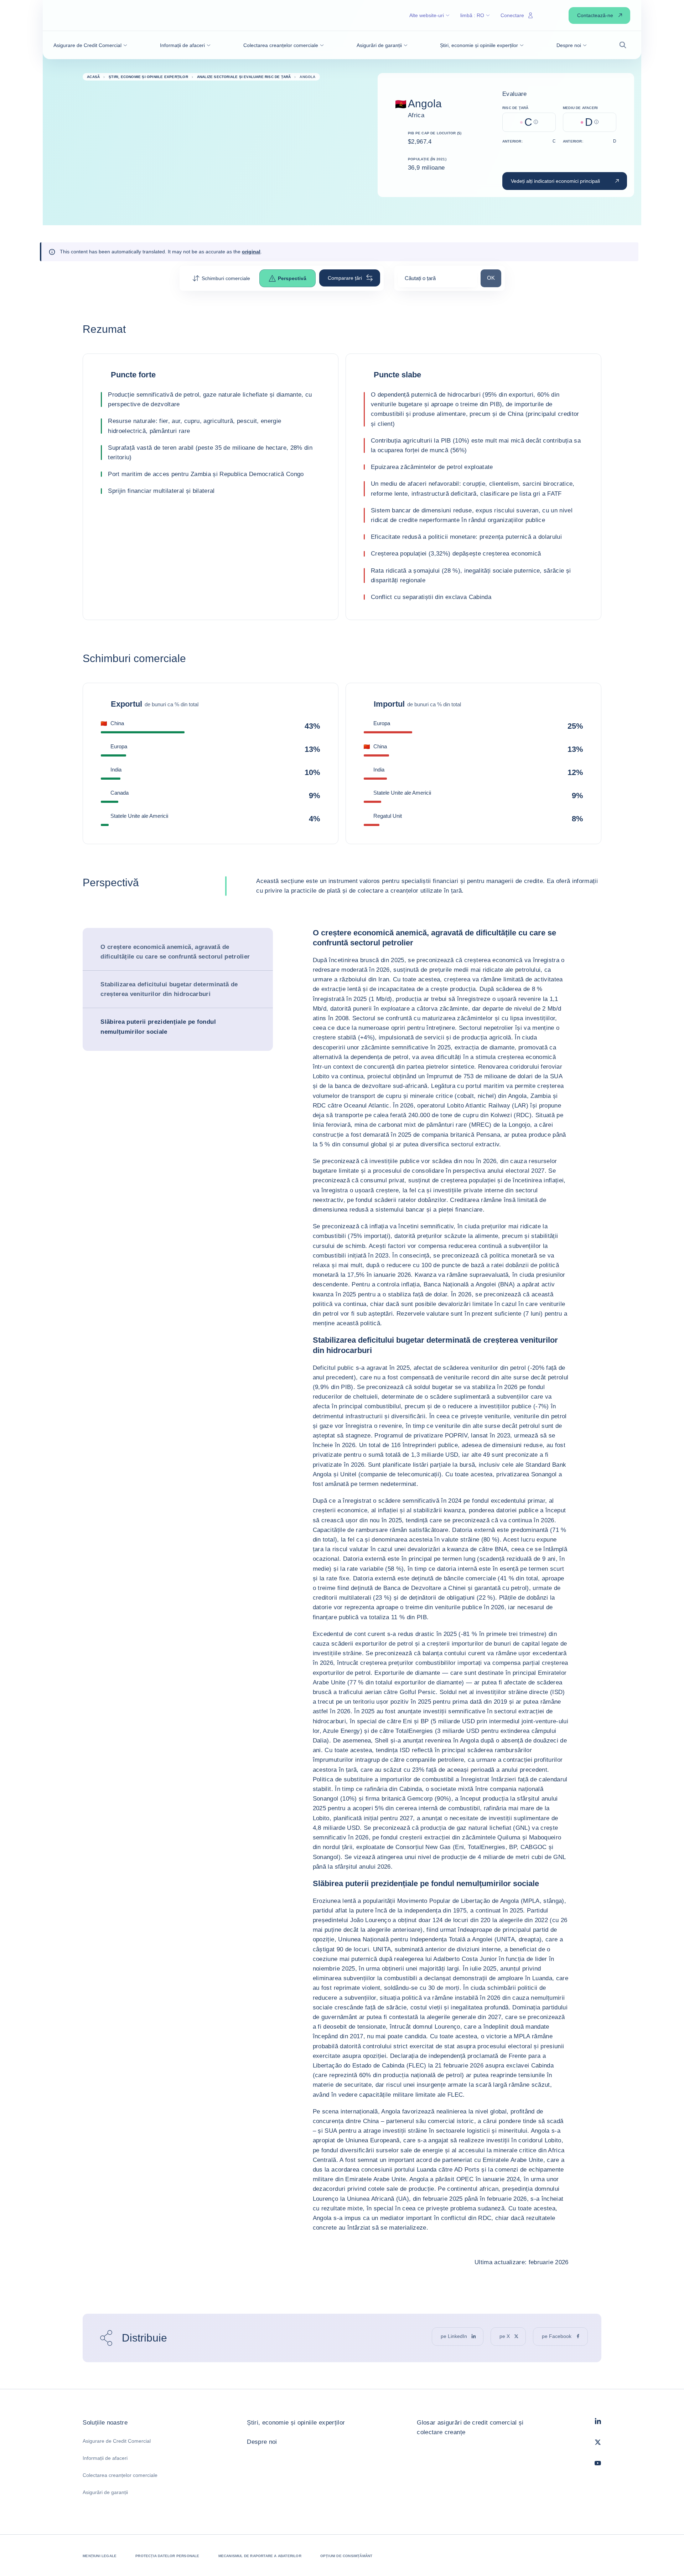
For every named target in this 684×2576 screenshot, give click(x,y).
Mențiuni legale (100, 2556)
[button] (90, 45)
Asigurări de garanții (105, 2492)
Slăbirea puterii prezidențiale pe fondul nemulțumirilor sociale (158, 1027)
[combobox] (437, 281)
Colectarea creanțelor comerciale (120, 2475)
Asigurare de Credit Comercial (117, 2441)
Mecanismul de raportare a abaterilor (260, 2556)
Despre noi (262, 2442)
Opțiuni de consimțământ (346, 2556)
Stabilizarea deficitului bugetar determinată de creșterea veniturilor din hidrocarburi (169, 989)
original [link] (251, 252)
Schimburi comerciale (226, 278)
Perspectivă (292, 278)
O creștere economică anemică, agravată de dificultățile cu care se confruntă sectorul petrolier (175, 952)
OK (494, 278)
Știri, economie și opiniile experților (296, 2423)
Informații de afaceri (105, 2458)
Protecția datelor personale (167, 2556)
